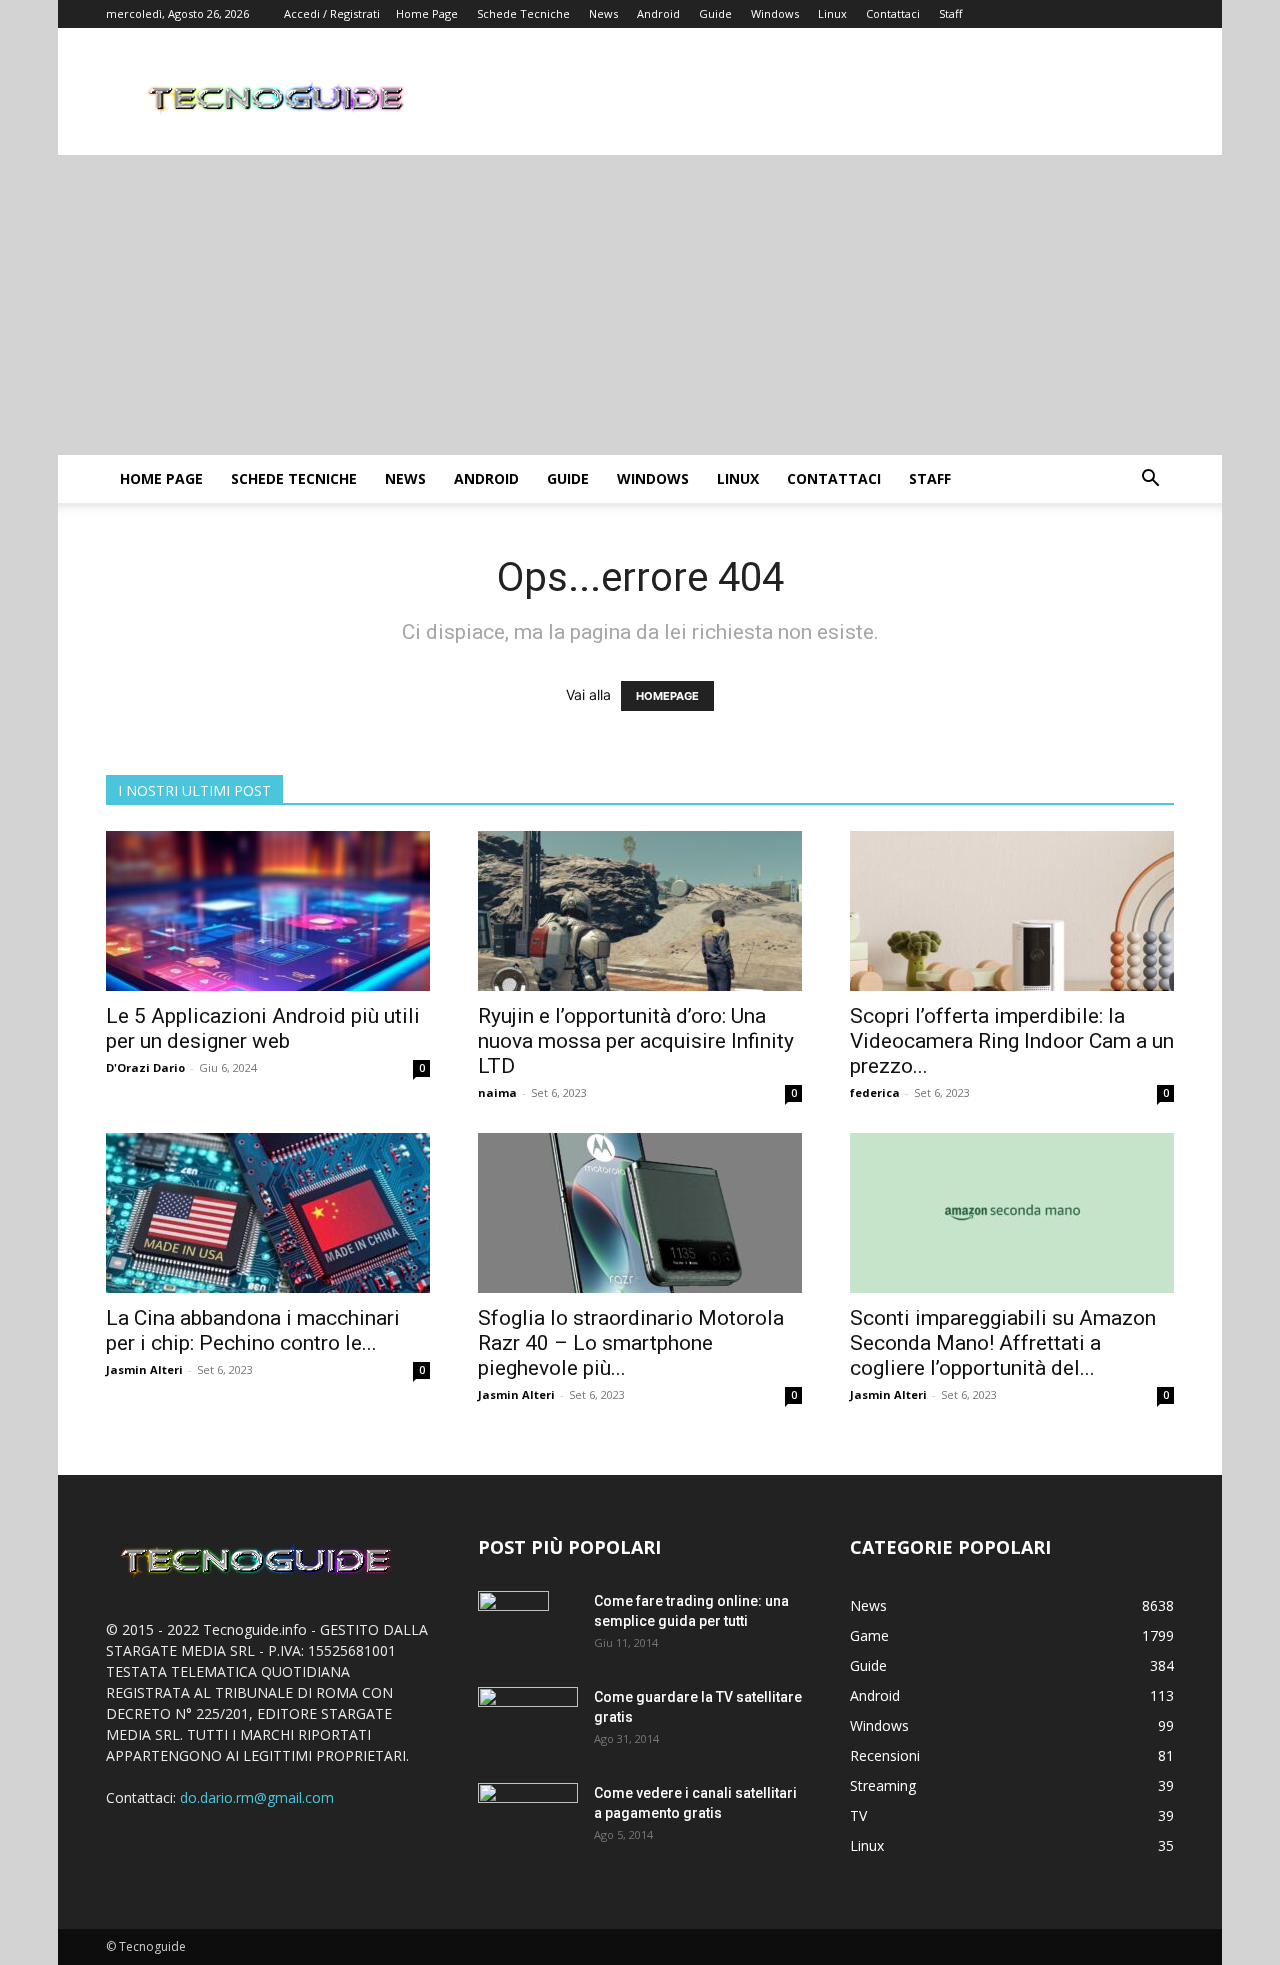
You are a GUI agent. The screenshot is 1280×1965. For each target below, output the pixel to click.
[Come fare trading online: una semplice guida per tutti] (513, 1626)
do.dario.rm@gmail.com (257, 1797)
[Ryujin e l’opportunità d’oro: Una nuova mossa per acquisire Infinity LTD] (640, 911)
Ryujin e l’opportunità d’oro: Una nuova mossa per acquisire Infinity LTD (636, 1041)
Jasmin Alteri (144, 1369)
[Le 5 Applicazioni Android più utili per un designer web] (268, 911)
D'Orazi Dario (145, 1067)
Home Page (427, 13)
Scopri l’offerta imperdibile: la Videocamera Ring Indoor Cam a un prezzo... (1012, 1041)
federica (875, 1092)
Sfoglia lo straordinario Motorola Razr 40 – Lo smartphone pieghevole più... (631, 1343)
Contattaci (893, 13)
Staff (950, 13)
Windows (775, 13)
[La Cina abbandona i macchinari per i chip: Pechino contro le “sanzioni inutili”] (268, 1213)
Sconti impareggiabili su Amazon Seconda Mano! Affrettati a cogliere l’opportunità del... (1003, 1343)
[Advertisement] (640, 305)
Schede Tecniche (523, 13)
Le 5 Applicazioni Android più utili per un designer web (263, 1028)
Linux (832, 13)
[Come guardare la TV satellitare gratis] (528, 1719)
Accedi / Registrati (332, 13)
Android (658, 13)
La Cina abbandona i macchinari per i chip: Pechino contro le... (253, 1330)
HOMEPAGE (667, 696)
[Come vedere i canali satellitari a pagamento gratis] (528, 1814)
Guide (715, 13)
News (603, 13)
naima (497, 1092)
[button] (1150, 480)
